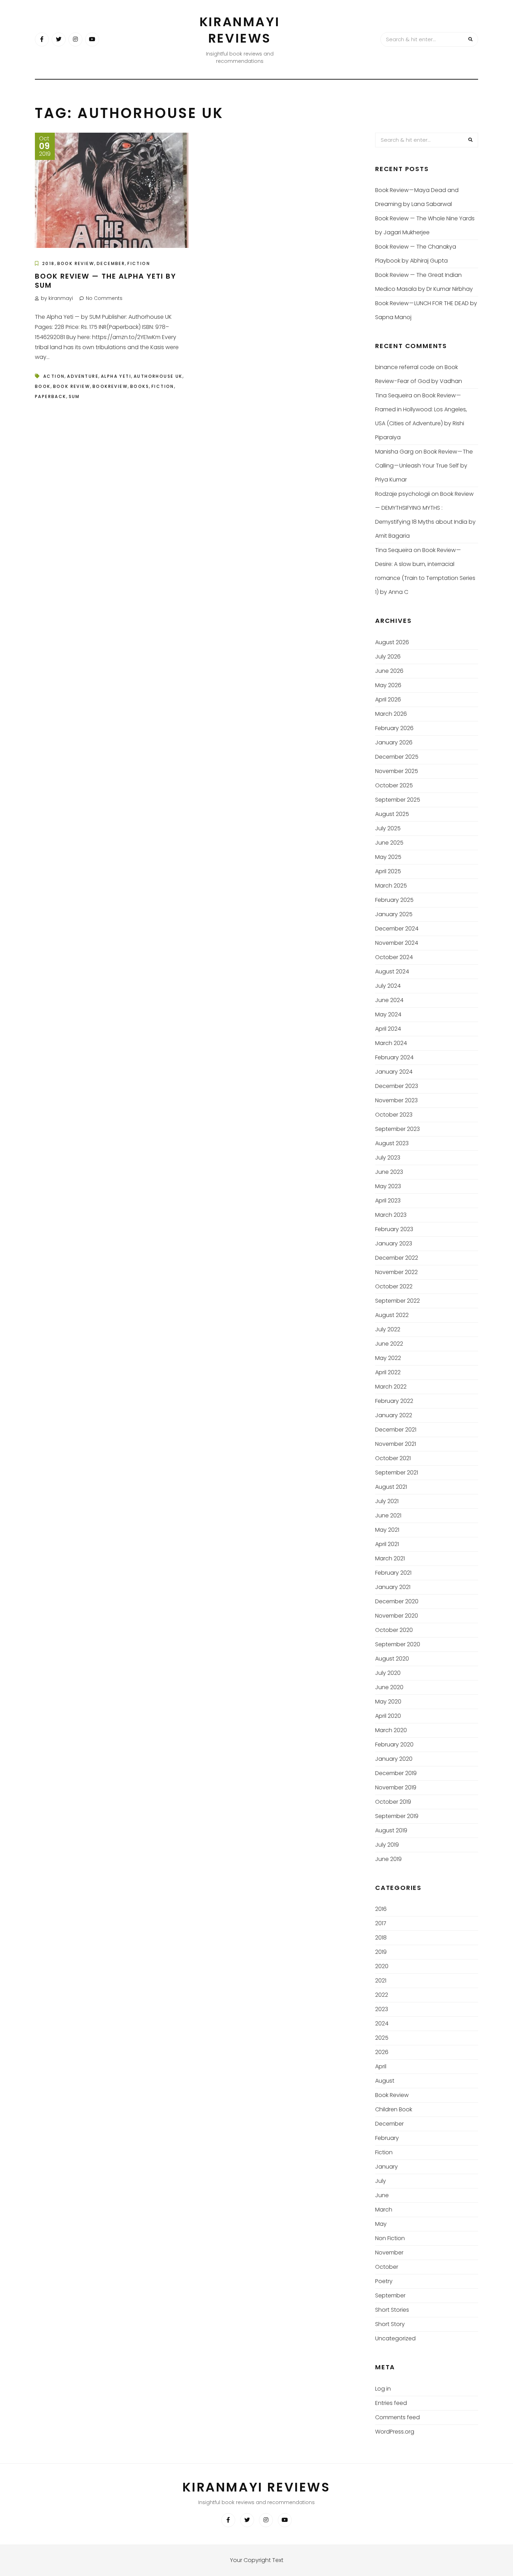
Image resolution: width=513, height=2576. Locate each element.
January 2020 (394, 1759)
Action (54, 376)
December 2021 (396, 1430)
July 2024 (388, 986)
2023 (382, 2009)
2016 (381, 1909)
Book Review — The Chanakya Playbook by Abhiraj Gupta (416, 254)
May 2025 (388, 857)
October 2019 (393, 1802)
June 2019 (388, 1859)
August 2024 (392, 971)
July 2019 (387, 1845)
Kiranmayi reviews (240, 30)
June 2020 (389, 1687)
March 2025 (391, 886)
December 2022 (397, 1258)
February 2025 (394, 900)
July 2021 (387, 1501)
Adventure (83, 376)
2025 (382, 2038)
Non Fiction (390, 2238)
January (386, 2167)
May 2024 (388, 1014)
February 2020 (394, 1745)
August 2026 (392, 642)
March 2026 (391, 714)
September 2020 (398, 1644)
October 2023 (394, 1115)
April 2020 (388, 1716)
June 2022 (389, 1344)
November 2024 (397, 943)
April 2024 (388, 1029)
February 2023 (394, 1229)
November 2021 (396, 1444)
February (387, 2138)
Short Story (390, 2324)
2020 (382, 1966)
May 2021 (387, 1530)
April (381, 2066)
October (387, 2267)
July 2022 (388, 1329)
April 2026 (388, 700)
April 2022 (388, 1372)
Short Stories (392, 2310)
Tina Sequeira (394, 395)
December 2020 (397, 1601)
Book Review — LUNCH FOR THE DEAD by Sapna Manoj (426, 310)
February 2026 (394, 728)
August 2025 (392, 814)
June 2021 (388, 1515)
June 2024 (389, 1000)
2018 (49, 263)
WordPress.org (395, 2432)
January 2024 (394, 1072)
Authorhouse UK (158, 376)
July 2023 (388, 1158)
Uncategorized (395, 2338)
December (111, 263)
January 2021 (393, 1587)
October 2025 (394, 785)
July (381, 2181)
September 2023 (397, 1129)
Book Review (76, 263)
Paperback (51, 396)
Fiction (139, 263)
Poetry (384, 2281)
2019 (381, 1952)
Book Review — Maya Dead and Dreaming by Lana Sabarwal (417, 197)
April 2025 (388, 871)
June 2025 (389, 843)
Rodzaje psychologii (403, 494)
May (381, 2224)
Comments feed (397, 2417)
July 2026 (388, 657)
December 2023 (397, 1086)
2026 (382, 2052)
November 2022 (396, 1272)
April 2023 (388, 1201)
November (389, 2253)
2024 (382, 2023)
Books (140, 386)
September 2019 (397, 1816)
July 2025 (388, 828)
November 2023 (396, 1100)
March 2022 (391, 1387)
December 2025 (397, 757)
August (385, 2081)
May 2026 (388, 685)
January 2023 (394, 1243)
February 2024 (394, 1057)
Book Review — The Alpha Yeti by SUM (106, 281)
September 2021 (397, 1473)
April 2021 (387, 1544)
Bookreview (110, 386)
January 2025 (394, 914)
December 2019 (396, 1773)
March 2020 (391, 1730)
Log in (383, 2389)
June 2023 (389, 1172)
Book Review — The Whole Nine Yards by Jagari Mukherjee (425, 225)
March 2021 (390, 1558)
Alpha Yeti (116, 376)
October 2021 (393, 1458)
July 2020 (388, 1673)
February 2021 (393, 1573)
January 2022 (394, 1415)
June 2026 (389, 671)
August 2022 (392, 1315)
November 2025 (397, 771)
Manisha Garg (394, 452)
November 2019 (396, 1787)
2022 (382, 1995)
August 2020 (392, 1659)
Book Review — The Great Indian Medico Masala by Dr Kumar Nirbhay (424, 282)
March (384, 2210)
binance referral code (405, 367)
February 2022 (394, 1401)
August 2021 (391, 1487)
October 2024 (394, 957)
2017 (381, 1923)
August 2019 (391, 1830)
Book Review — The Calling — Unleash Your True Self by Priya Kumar (424, 466)
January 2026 (394, 742)
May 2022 (388, 1358)
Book (43, 386)
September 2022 (397, 1301)
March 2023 (391, 1215)
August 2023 (392, 1143)
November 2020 (397, 1616)
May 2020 (388, 1702)
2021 (381, 1981)
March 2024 (391, 1043)
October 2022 (394, 1286)
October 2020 (394, 1630)
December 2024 (397, 929)
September (390, 2295)
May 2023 (388, 1186)
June (382, 2195)
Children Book (394, 2109)
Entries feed (391, 2403)
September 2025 (398, 800)
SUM (74, 396)
